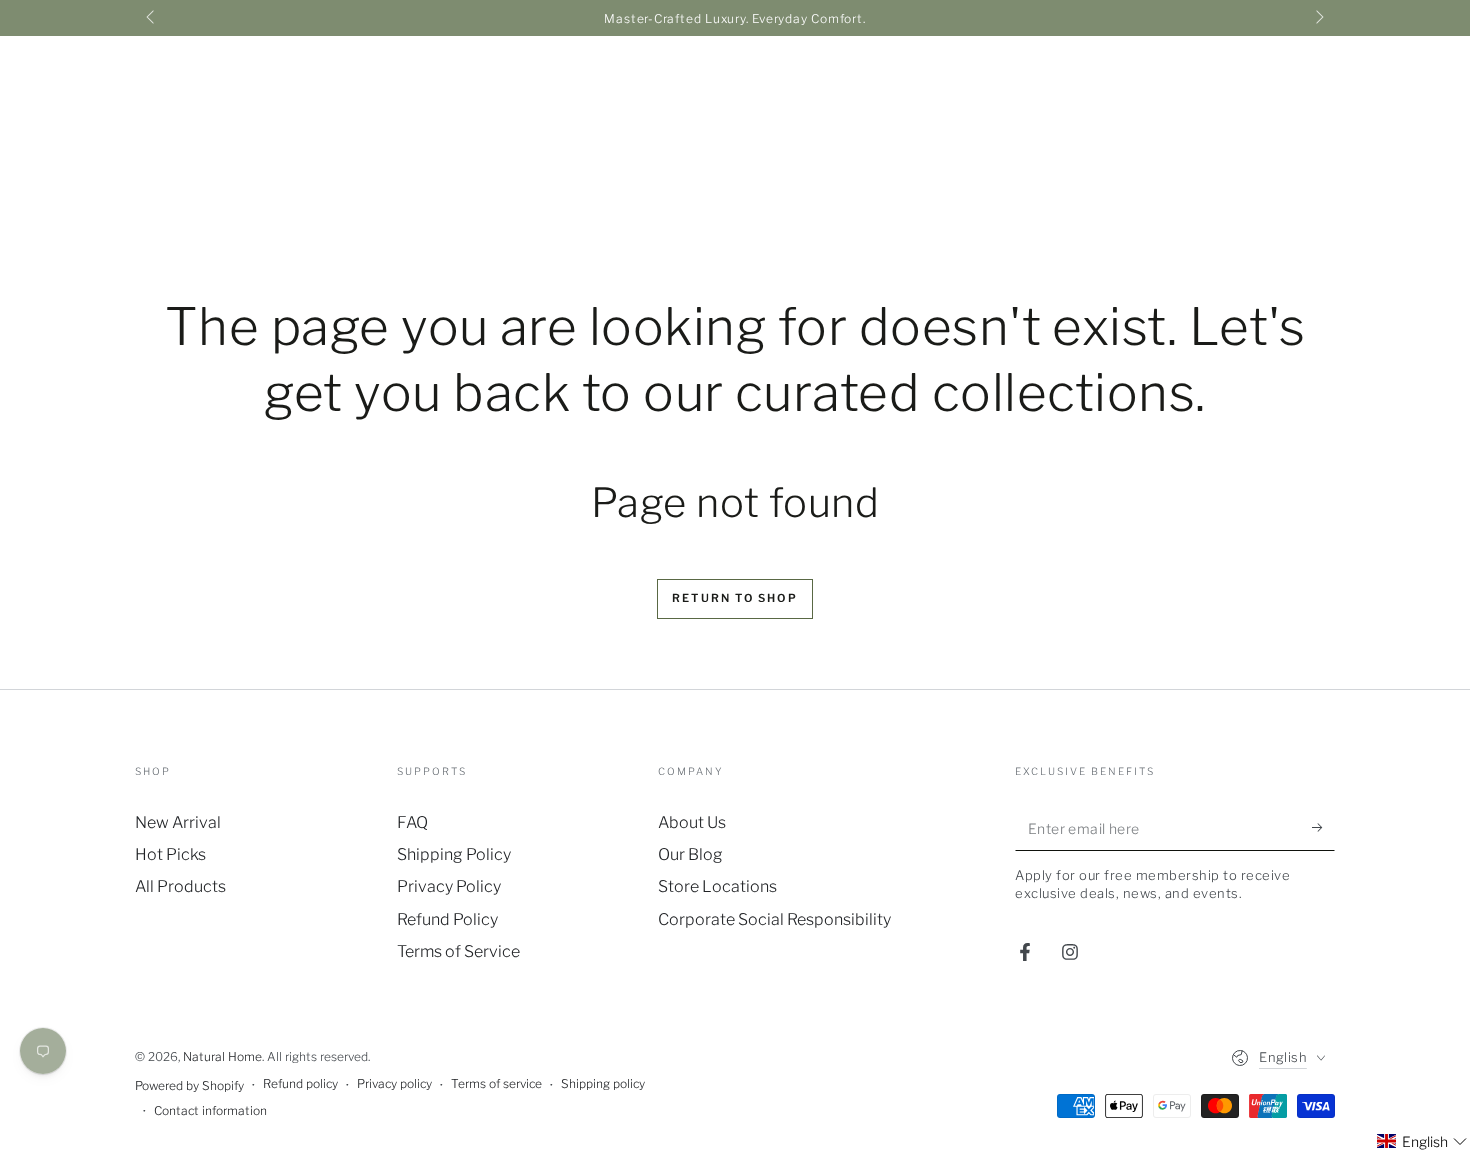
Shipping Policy (454, 854)
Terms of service (496, 1083)
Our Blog (690, 854)
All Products (180, 886)
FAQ (412, 822)
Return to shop (735, 598)
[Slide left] (152, 18)
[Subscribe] (1323, 828)
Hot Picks (170, 854)
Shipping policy (603, 1083)
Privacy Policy (449, 886)
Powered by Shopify (189, 1085)
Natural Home (222, 1056)
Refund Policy (447, 919)
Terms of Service (458, 951)
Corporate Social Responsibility (774, 919)
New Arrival (178, 822)
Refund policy (300, 1083)
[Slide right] (1318, 18)
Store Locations (717, 886)
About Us (692, 822)
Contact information (210, 1110)
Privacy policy (394, 1083)
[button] (1422, 1141)
